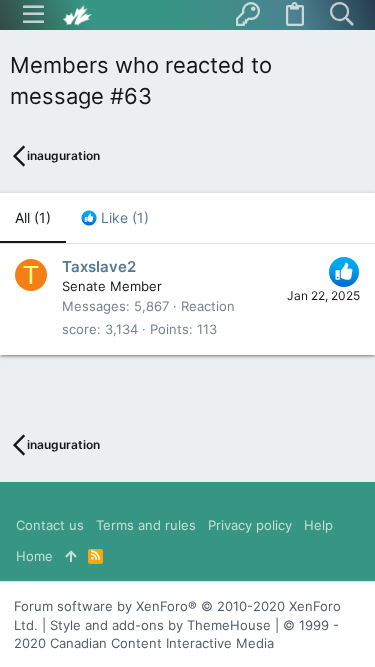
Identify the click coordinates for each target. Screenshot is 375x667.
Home (34, 556)
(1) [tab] (33, 217)
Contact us (50, 525)
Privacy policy (250, 525)
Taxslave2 (99, 266)
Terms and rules (146, 525)
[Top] (70, 556)
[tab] (115, 218)
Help (318, 525)
